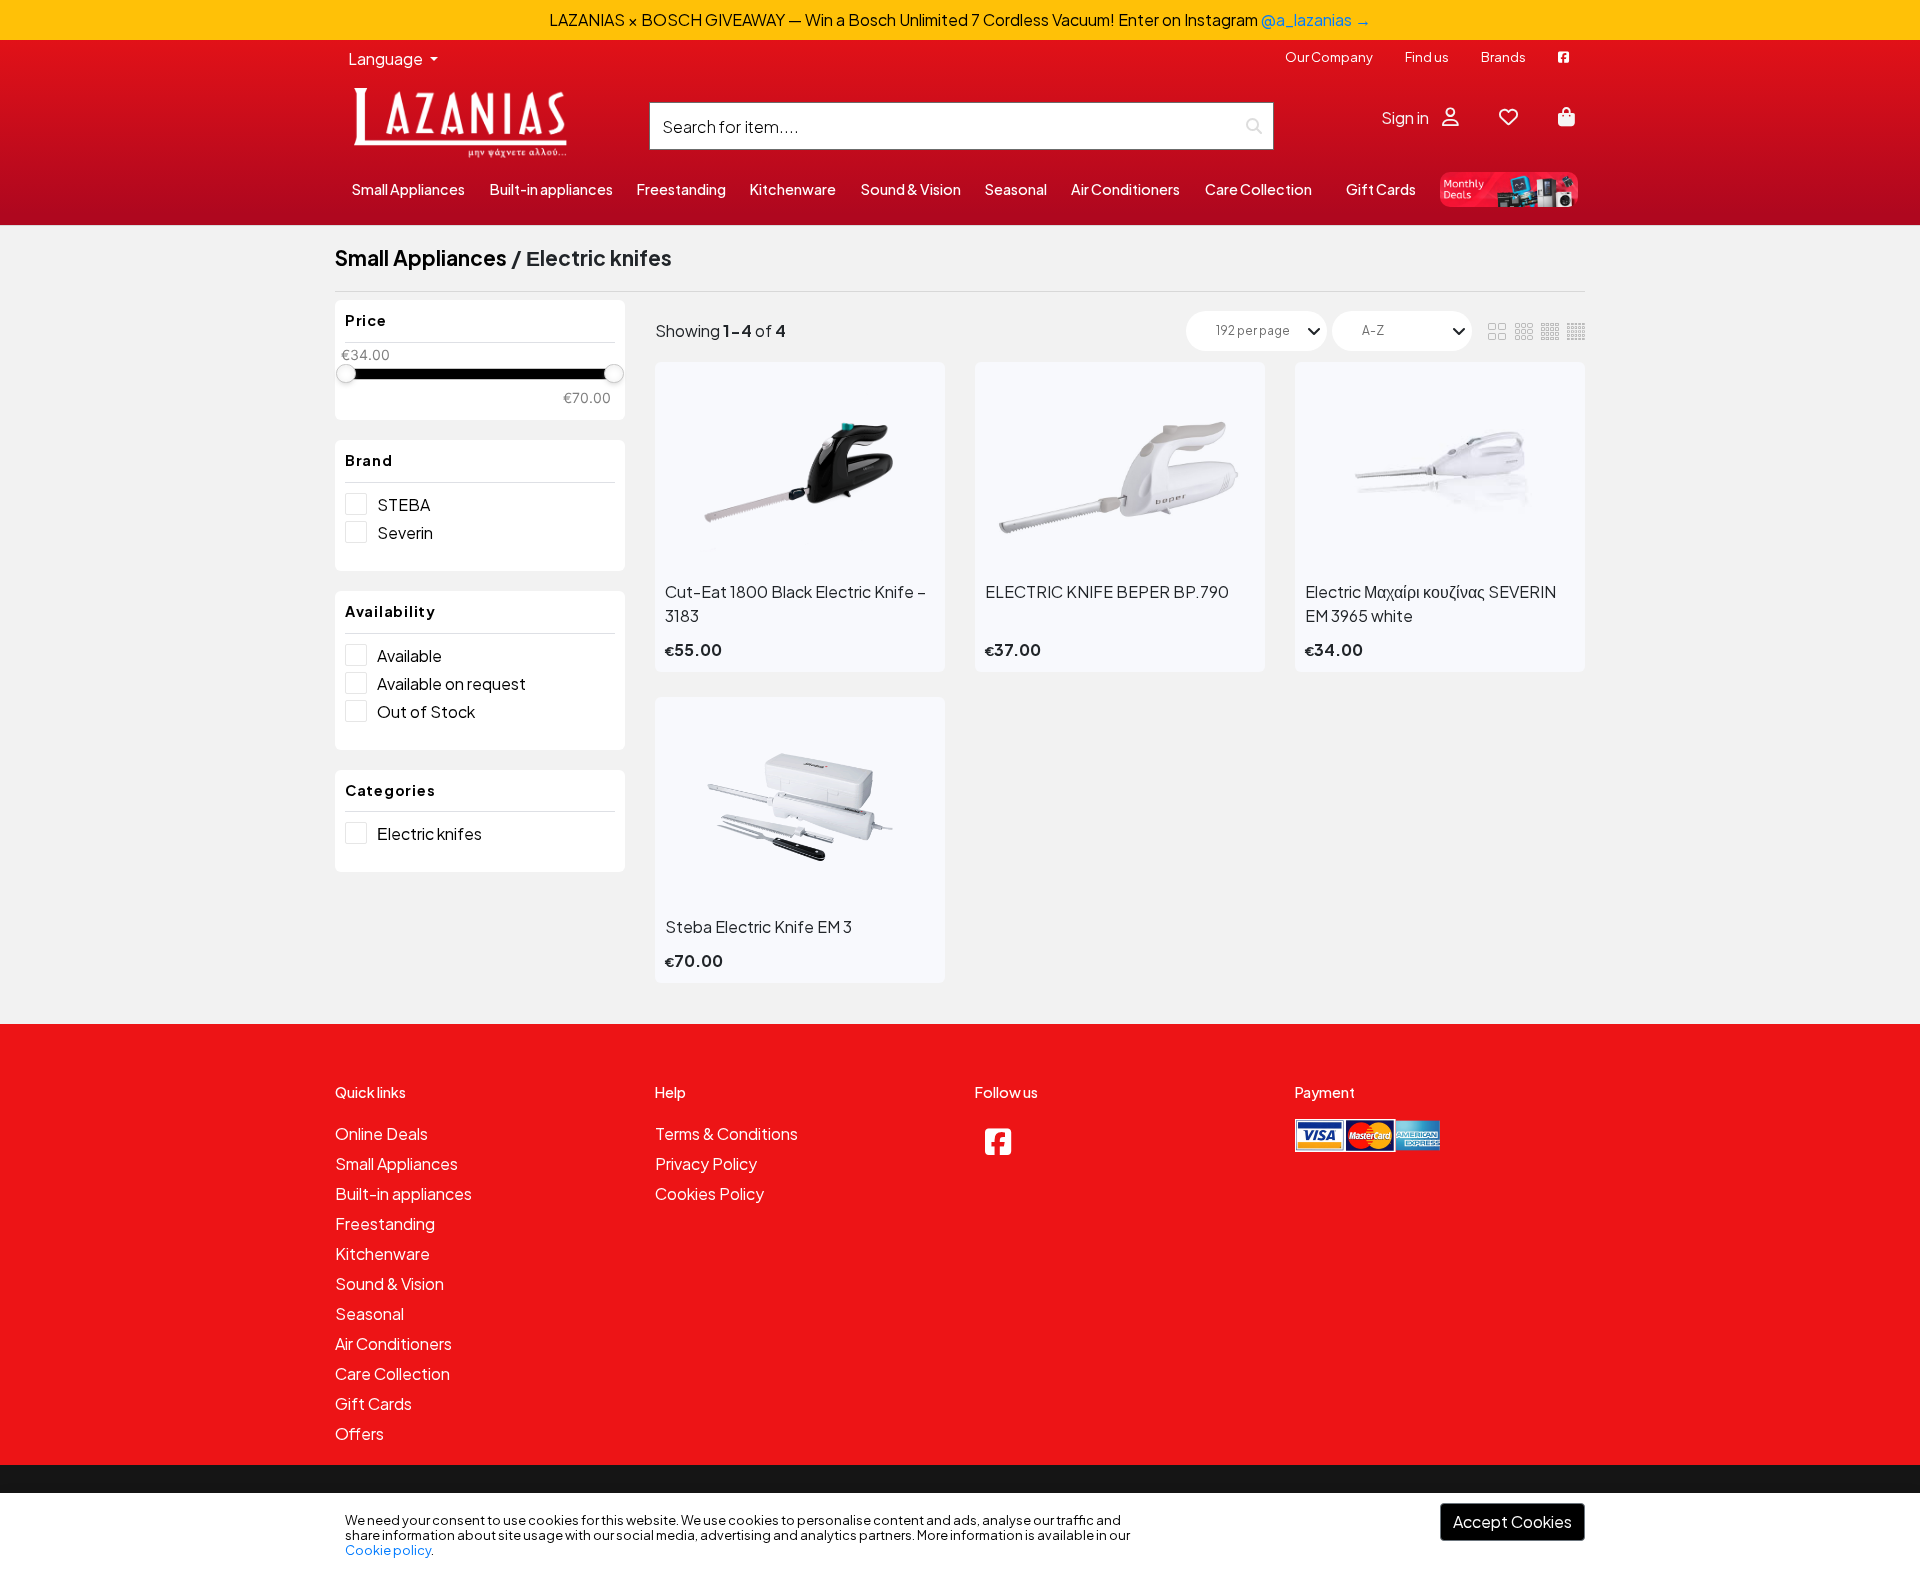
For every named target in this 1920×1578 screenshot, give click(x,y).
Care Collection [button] (1258, 189)
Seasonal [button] (1016, 189)
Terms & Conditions (726, 1133)
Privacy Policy (706, 1163)
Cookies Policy (709, 1193)
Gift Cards (1381, 189)
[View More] (800, 472)
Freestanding (385, 1223)
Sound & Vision (389, 1283)
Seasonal (369, 1313)
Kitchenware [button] (793, 189)
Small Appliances (421, 257)
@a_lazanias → (1316, 19)
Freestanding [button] (681, 189)
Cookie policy (388, 1550)
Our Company (1329, 57)
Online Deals (381, 1133)
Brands (1503, 57)
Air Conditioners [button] (1125, 189)
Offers (359, 1433)
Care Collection (392, 1373)
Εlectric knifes (429, 833)
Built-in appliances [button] (551, 189)
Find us (1427, 57)
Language (387, 58)
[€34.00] (345, 373)
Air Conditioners (393, 1343)
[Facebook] (998, 1141)
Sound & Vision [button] (911, 189)
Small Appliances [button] (408, 189)
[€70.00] (613, 373)
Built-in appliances (403, 1193)
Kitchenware (382, 1253)
